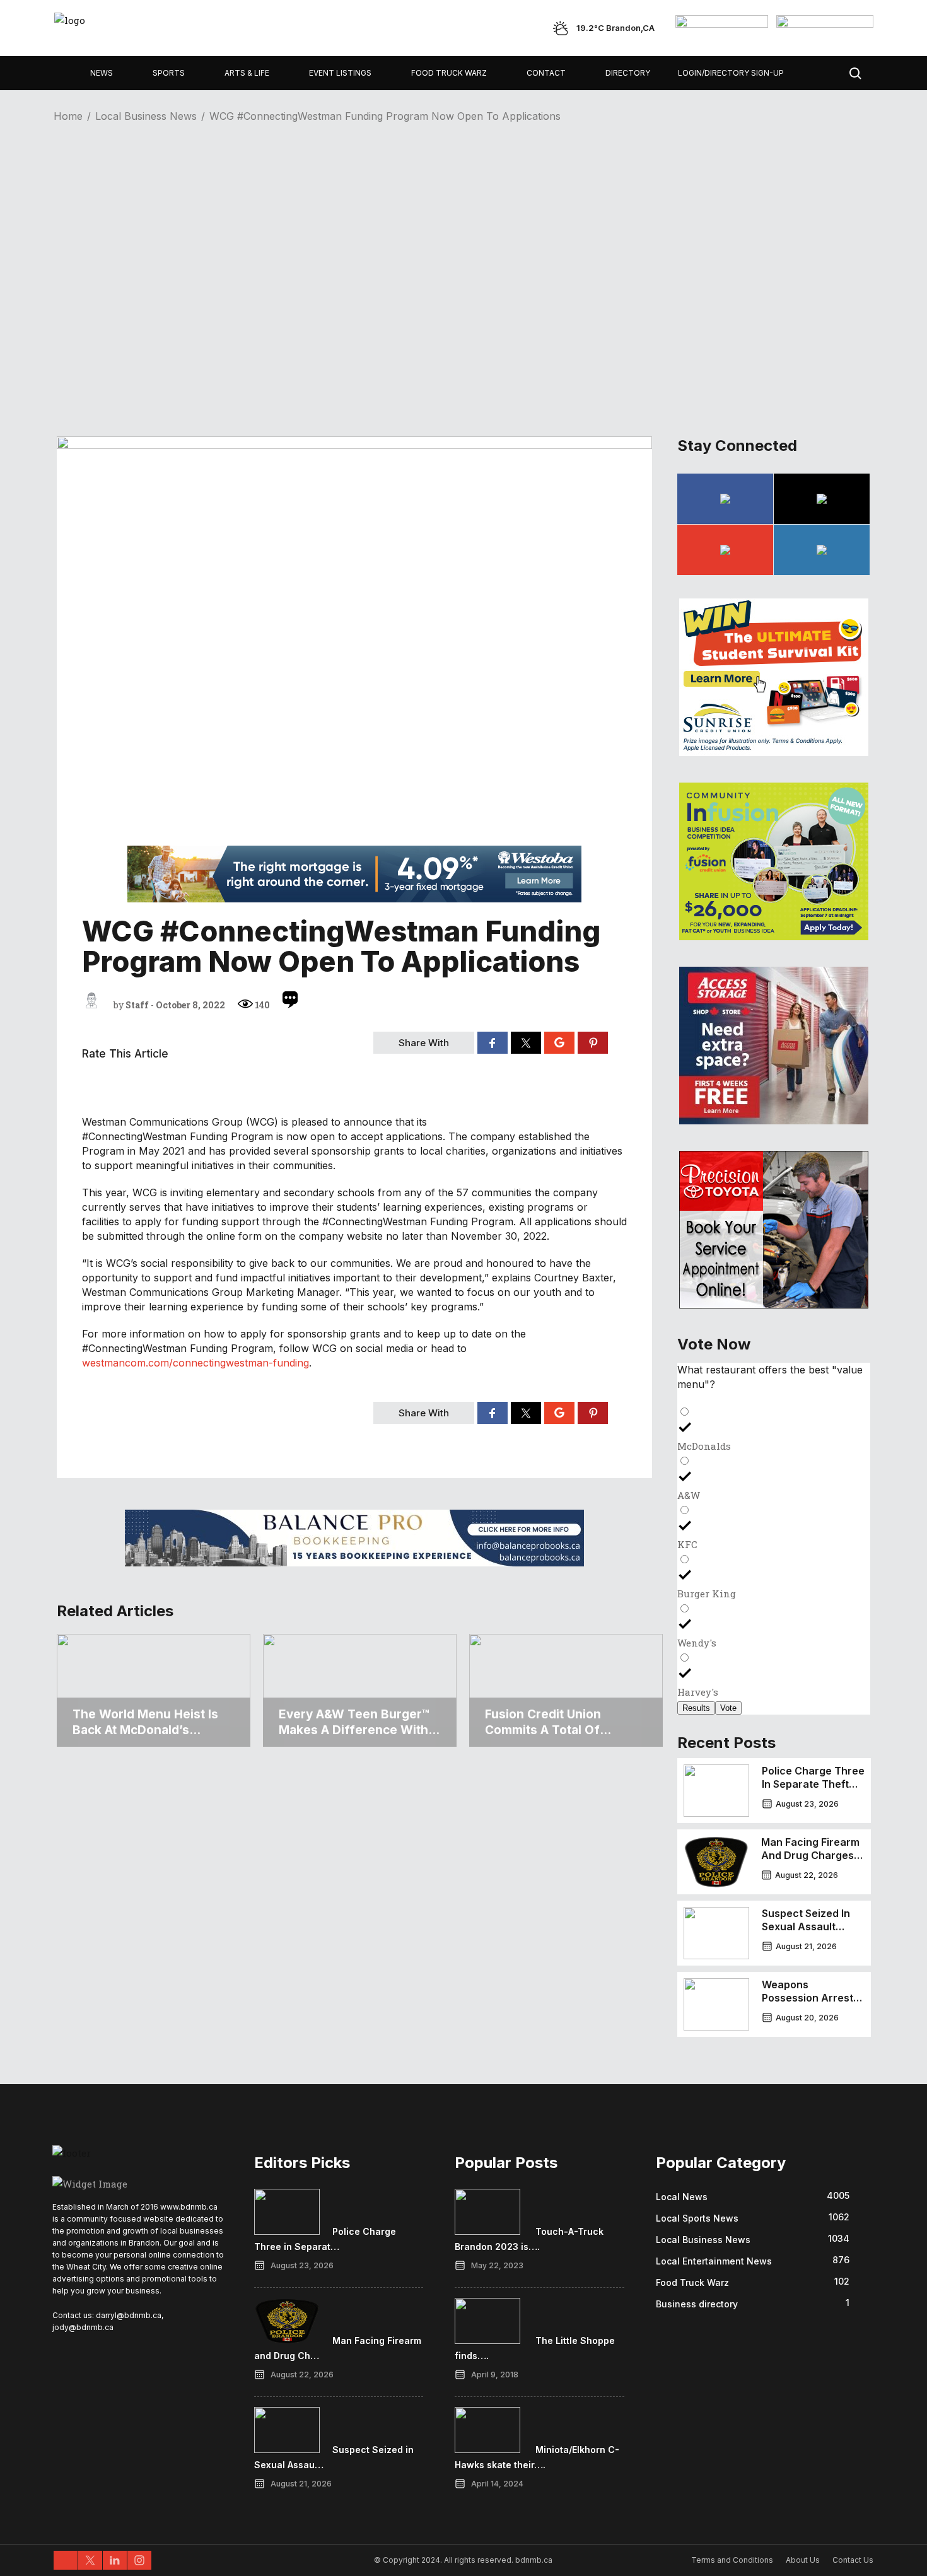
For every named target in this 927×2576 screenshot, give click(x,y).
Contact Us (853, 2560)
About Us (803, 2560)
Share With (424, 1043)
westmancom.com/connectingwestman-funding (195, 1363)
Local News (682, 2197)
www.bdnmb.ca (189, 2207)
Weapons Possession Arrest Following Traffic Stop (807, 2004)
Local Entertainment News (714, 2261)
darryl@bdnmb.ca (129, 2315)
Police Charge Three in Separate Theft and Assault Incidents (813, 1791)
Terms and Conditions (732, 2560)
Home (68, 116)
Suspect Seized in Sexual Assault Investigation (806, 1926)
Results (696, 1708)
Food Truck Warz (692, 2282)
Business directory (697, 2304)
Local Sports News (697, 2218)
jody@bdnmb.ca (83, 2327)
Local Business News (146, 116)
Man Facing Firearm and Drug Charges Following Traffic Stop (810, 1862)
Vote (728, 1708)
